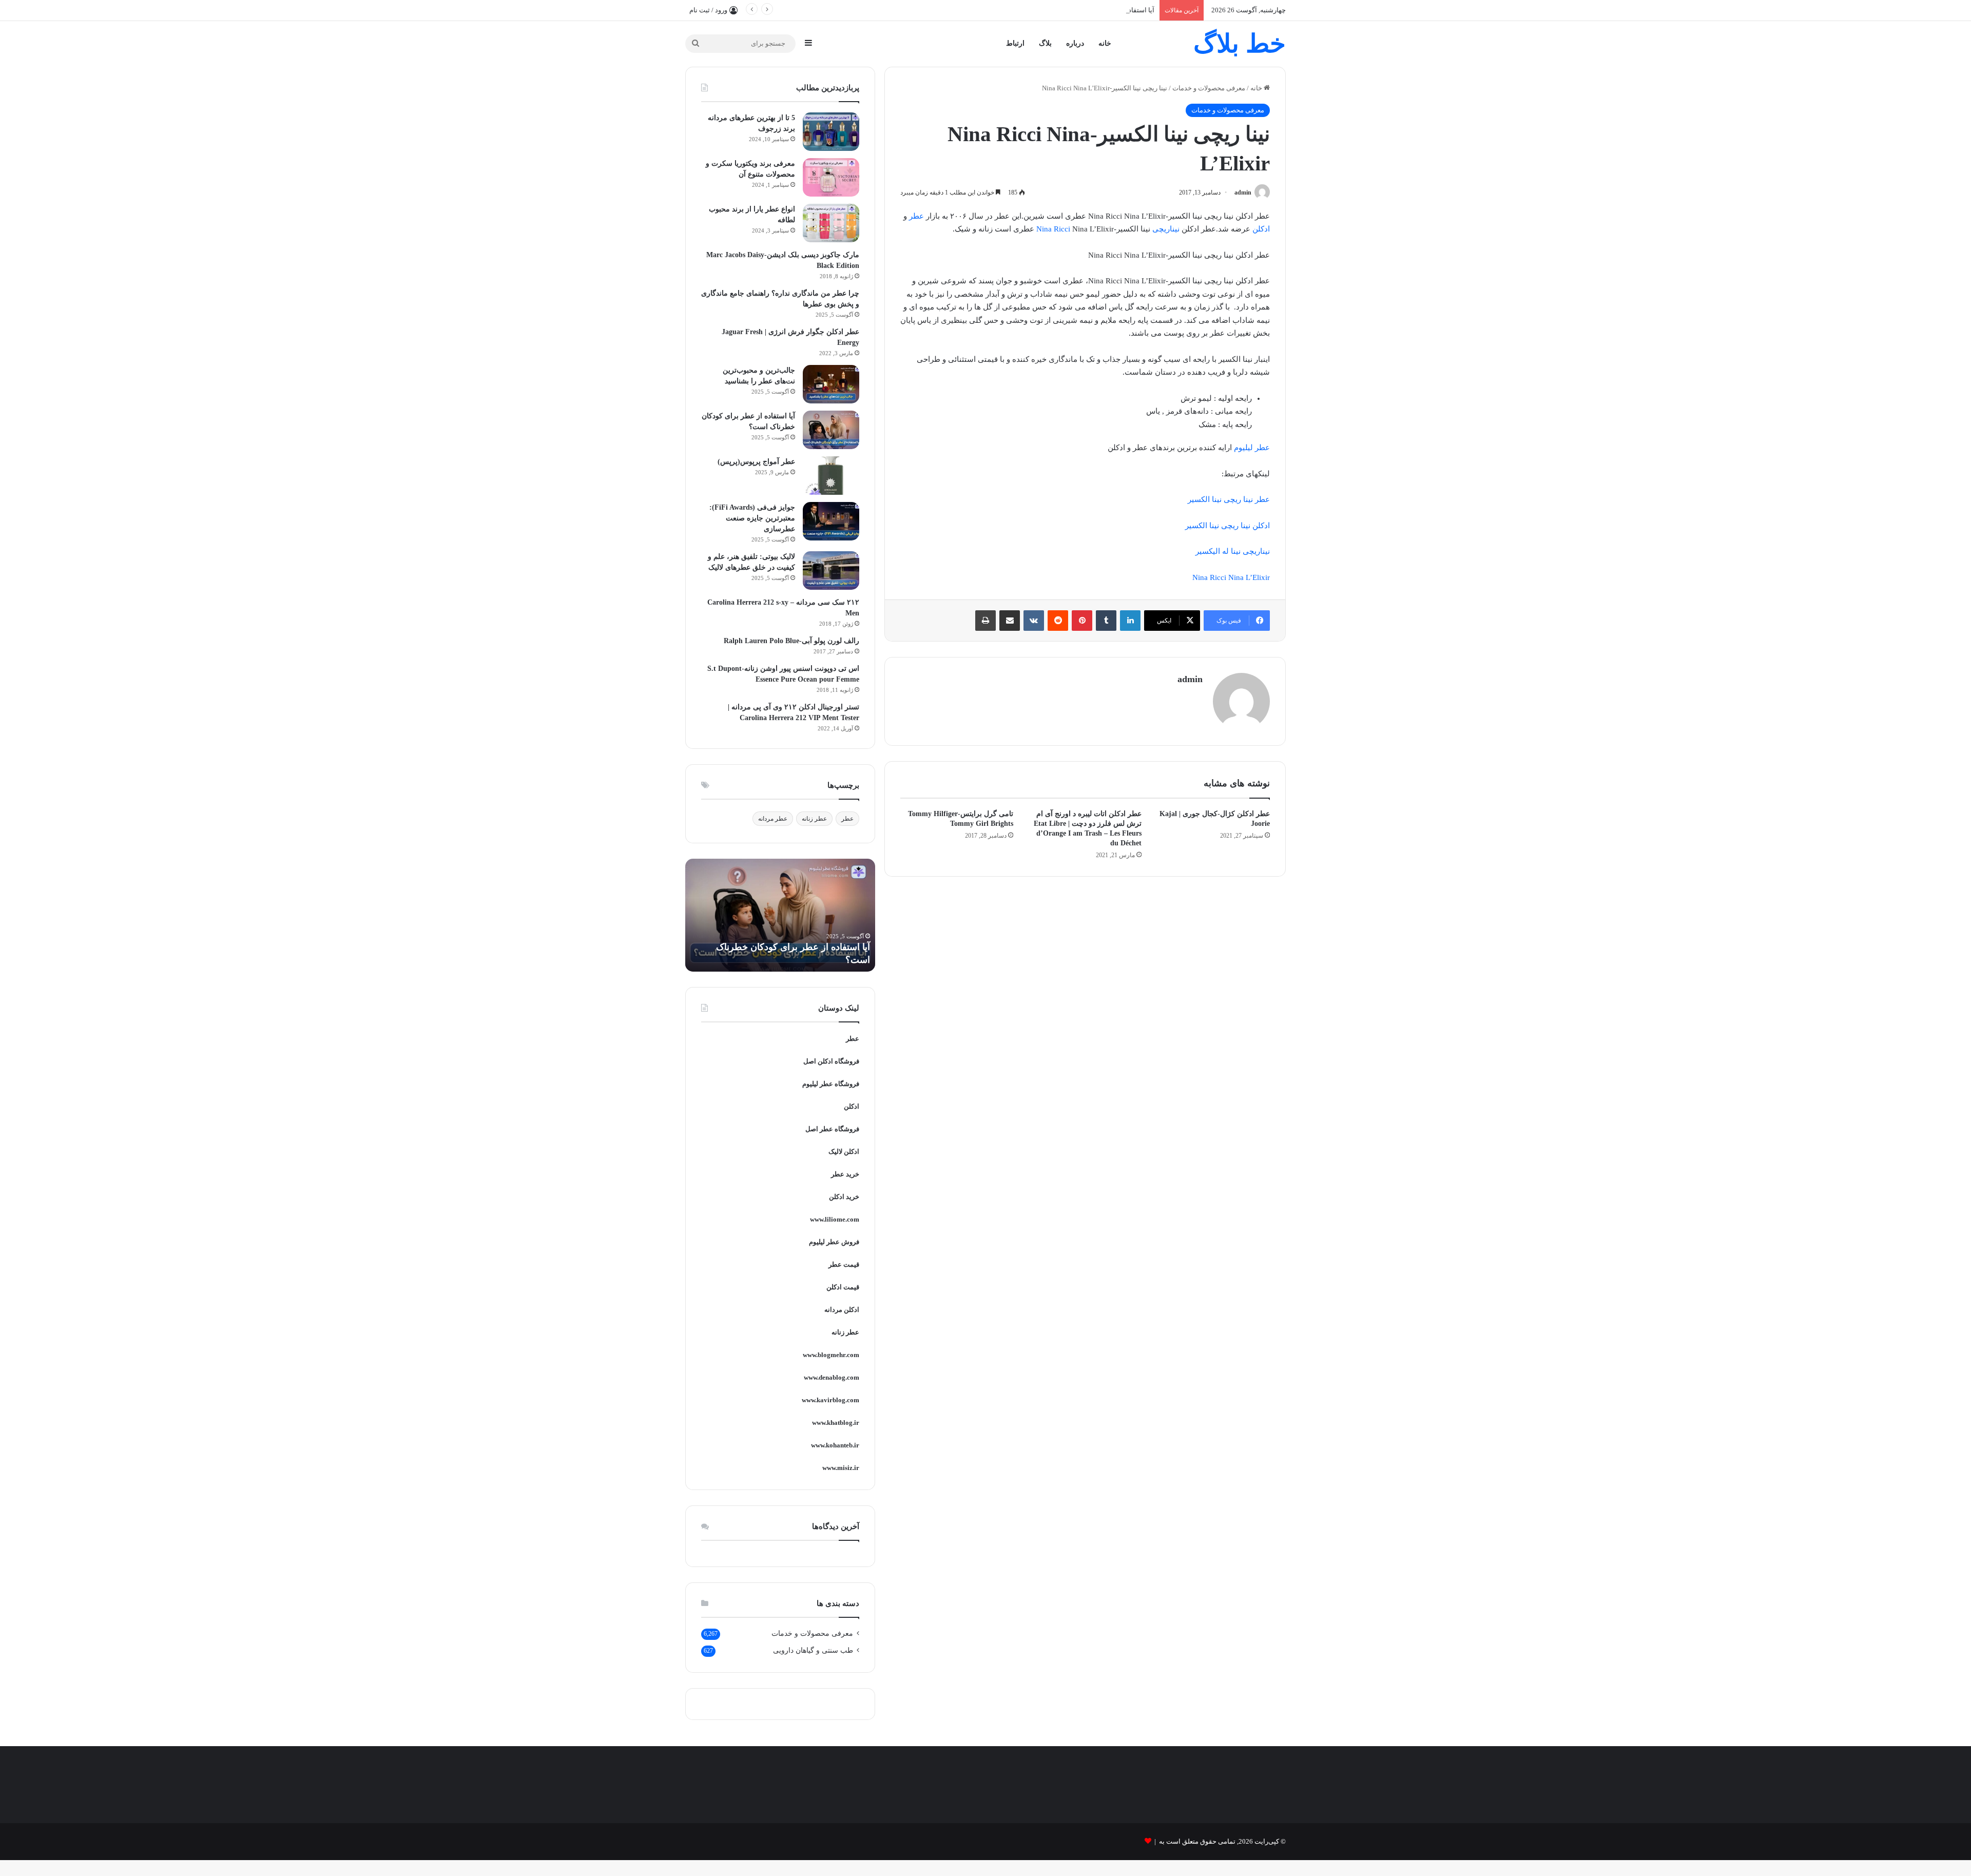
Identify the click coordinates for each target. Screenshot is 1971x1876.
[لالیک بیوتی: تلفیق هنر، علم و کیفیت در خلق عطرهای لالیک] (831, 570)
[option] (774, 915)
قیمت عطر (844, 1264)
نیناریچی (1166, 229)
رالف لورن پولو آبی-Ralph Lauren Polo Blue (791, 641)
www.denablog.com (832, 1377)
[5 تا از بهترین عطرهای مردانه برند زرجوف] (831, 132)
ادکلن (1261, 229)
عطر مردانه (773, 819)
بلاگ (1045, 43)
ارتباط (1015, 43)
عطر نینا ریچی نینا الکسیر (1229, 499)
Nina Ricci (1053, 229)
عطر (916, 216)
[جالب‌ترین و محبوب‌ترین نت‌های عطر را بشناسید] (831, 384)
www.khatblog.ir (836, 1423)
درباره (1075, 43)
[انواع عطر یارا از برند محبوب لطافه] (831, 223)
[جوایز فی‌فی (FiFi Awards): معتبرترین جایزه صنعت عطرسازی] (831, 521)
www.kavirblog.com (830, 1400)
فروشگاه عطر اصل (832, 1129)
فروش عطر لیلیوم (834, 1242)
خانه (1105, 43)
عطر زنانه (814, 819)
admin (1243, 192)
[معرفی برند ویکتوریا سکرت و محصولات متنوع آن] (831, 177)
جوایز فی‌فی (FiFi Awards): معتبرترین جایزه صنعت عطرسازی (752, 518)
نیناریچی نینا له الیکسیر (1233, 551)
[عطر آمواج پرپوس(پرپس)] (831, 476)
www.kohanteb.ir (835, 1445)
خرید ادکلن (844, 1197)
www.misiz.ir (841, 1468)
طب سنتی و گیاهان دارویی (813, 1650)
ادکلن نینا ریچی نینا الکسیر (1228, 526)
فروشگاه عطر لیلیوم (831, 1084)
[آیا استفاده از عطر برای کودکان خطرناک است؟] (831, 430)
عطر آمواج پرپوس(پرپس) (756, 462)
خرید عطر (845, 1174)
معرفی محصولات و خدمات (1209, 88)
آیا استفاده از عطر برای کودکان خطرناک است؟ (1088, 10)
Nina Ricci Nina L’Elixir (1231, 577)
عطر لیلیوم (1252, 448)
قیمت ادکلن (843, 1287)
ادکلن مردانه (842, 1310)
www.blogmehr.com (831, 1355)
